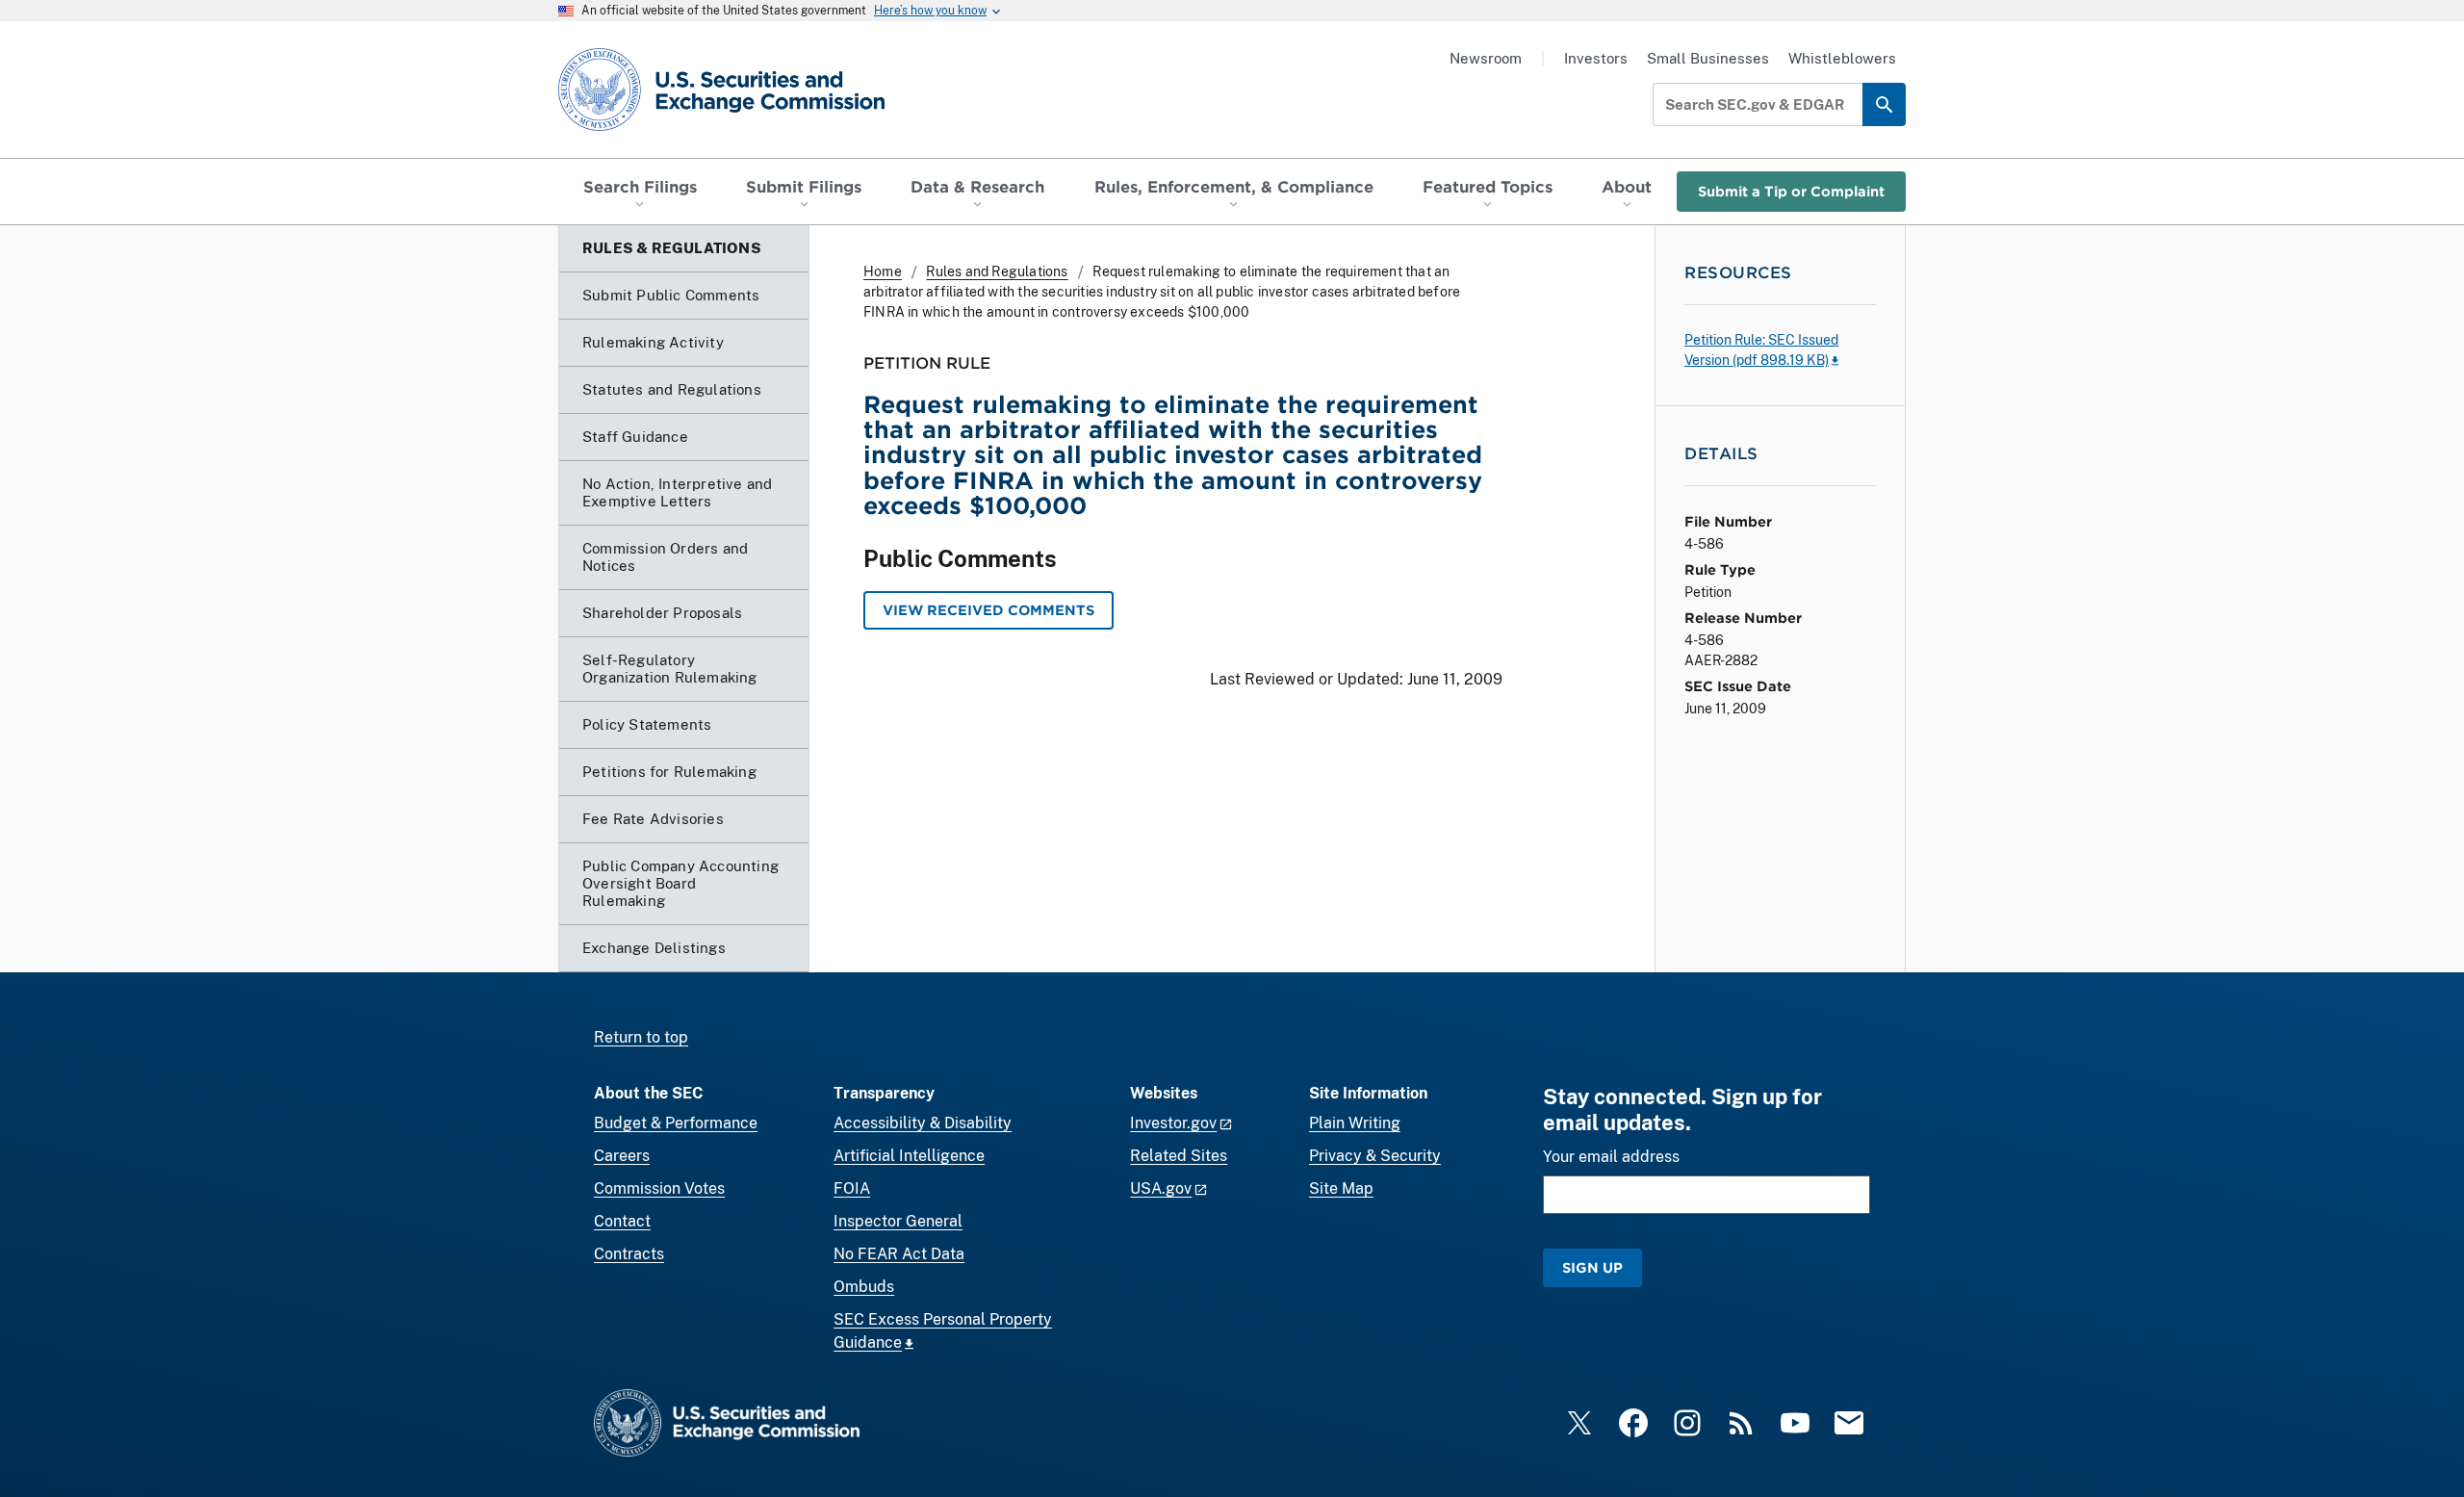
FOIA (852, 1188)
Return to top (641, 1037)
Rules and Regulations (997, 271)
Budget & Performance (676, 1123)
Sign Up (1592, 1267)
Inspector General (898, 1221)
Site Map (1341, 1188)
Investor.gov (1173, 1123)
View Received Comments (988, 610)
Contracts (629, 1254)
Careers (622, 1156)
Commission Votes (659, 1188)
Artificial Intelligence (909, 1156)
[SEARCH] (1884, 104)
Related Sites (1179, 1156)
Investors (1596, 58)
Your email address (1611, 1157)
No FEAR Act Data (899, 1254)
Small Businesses (1708, 58)
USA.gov (1161, 1188)
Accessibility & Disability (923, 1123)
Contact (622, 1221)
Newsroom (1486, 58)
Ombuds (864, 1287)
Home (883, 271)
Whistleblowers (1842, 58)
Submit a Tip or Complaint (1791, 191)
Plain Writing (1355, 1123)
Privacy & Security (1375, 1156)
